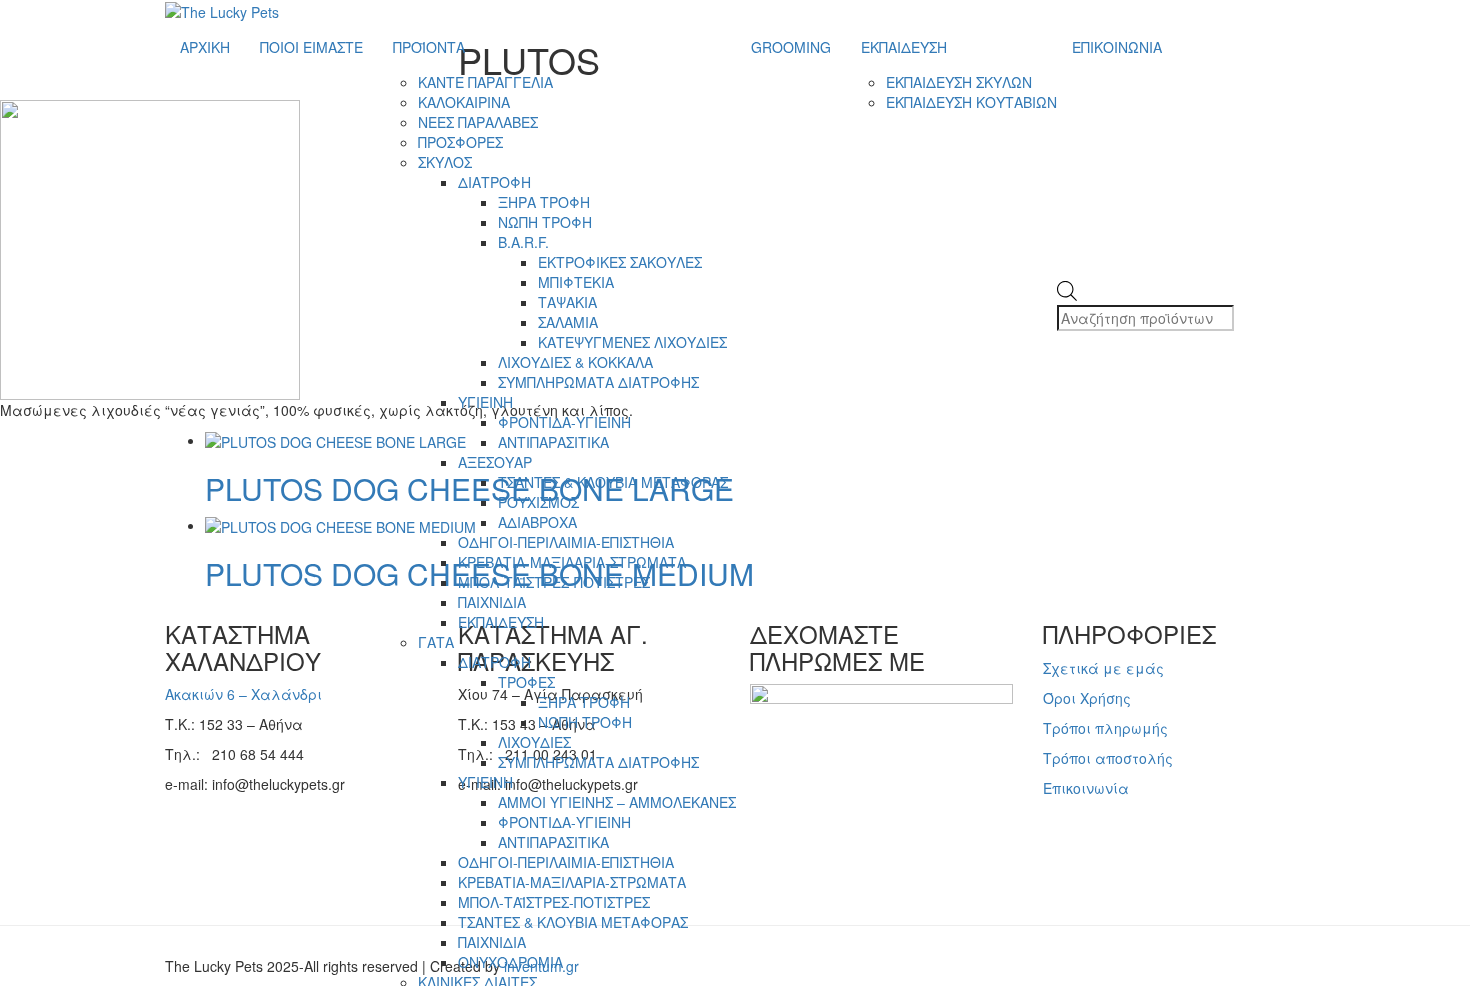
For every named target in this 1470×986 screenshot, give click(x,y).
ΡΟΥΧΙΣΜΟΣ (538, 502)
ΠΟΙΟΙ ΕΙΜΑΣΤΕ (311, 47)
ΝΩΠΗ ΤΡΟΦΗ (545, 222)
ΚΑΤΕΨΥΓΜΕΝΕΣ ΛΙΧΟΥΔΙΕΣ (632, 342)
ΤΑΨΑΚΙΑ (567, 302)
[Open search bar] (1067, 271)
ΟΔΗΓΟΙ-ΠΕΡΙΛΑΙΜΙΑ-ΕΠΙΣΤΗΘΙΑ (566, 542)
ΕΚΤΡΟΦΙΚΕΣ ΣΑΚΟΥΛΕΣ (620, 262)
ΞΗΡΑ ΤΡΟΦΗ (544, 202)
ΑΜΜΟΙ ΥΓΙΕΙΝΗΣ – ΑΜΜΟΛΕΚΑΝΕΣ (617, 802)
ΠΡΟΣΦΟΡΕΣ (460, 142)
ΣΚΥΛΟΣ (445, 162)
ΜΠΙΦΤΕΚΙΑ (576, 282)
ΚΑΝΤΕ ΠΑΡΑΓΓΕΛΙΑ (485, 82)
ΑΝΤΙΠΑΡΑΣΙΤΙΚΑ (553, 442)
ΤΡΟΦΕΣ (526, 682)
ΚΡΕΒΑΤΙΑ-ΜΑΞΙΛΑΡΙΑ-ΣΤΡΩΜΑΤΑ (572, 562)
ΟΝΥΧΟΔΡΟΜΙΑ (510, 962)
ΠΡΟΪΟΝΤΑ (429, 47)
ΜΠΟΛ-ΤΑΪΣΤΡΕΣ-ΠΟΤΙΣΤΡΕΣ (554, 582)
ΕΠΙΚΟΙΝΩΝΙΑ (1117, 47)
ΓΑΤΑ (436, 642)
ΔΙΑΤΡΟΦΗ (494, 182)
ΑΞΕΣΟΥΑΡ (495, 462)
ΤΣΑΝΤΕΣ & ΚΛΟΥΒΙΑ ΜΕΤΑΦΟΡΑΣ (613, 482)
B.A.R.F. (523, 242)
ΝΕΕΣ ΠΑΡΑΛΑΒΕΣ (478, 122)
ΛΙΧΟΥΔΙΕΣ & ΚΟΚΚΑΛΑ (575, 362)
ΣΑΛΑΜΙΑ (568, 322)
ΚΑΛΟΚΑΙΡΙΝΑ (464, 102)
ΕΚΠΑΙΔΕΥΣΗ (501, 622)
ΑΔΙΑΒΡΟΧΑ (537, 522)
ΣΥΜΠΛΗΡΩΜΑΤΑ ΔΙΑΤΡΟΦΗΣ (598, 382)
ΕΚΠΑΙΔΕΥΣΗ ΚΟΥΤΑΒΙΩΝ (971, 102)
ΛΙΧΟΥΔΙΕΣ (534, 742)
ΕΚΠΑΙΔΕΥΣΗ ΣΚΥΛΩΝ (959, 82)
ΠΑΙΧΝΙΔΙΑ (492, 602)
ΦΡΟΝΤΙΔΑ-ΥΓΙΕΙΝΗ (564, 422)
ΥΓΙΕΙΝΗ (485, 402)
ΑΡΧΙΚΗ (205, 47)
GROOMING (791, 47)
